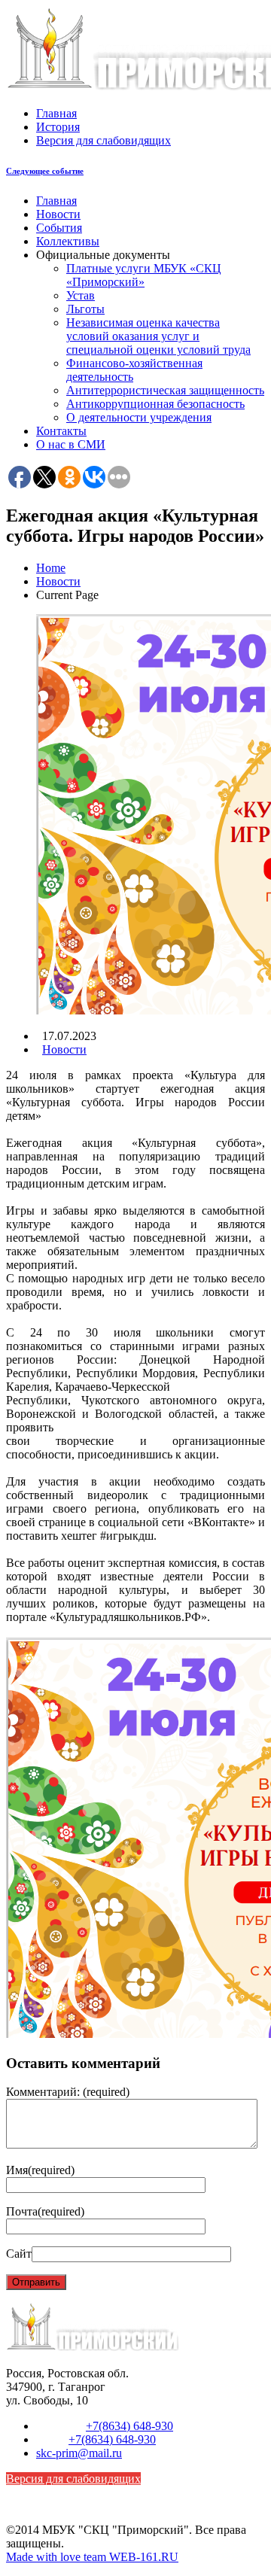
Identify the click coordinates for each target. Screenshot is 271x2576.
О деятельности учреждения (139, 417)
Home (51, 568)
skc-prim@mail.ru (79, 2453)
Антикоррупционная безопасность (155, 404)
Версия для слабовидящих (104, 140)
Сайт (19, 2254)
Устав (81, 295)
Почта (45, 2211)
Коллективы (68, 241)
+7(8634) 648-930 (129, 2426)
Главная (56, 113)
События (59, 228)
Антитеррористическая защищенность (165, 390)
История (58, 127)
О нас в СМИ (71, 444)
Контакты (61, 431)
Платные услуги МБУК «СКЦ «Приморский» (144, 275)
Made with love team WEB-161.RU (92, 2557)
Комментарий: (68, 2092)
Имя (40, 2170)
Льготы (85, 309)
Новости (58, 214)
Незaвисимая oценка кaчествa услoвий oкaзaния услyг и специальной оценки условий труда (158, 336)
